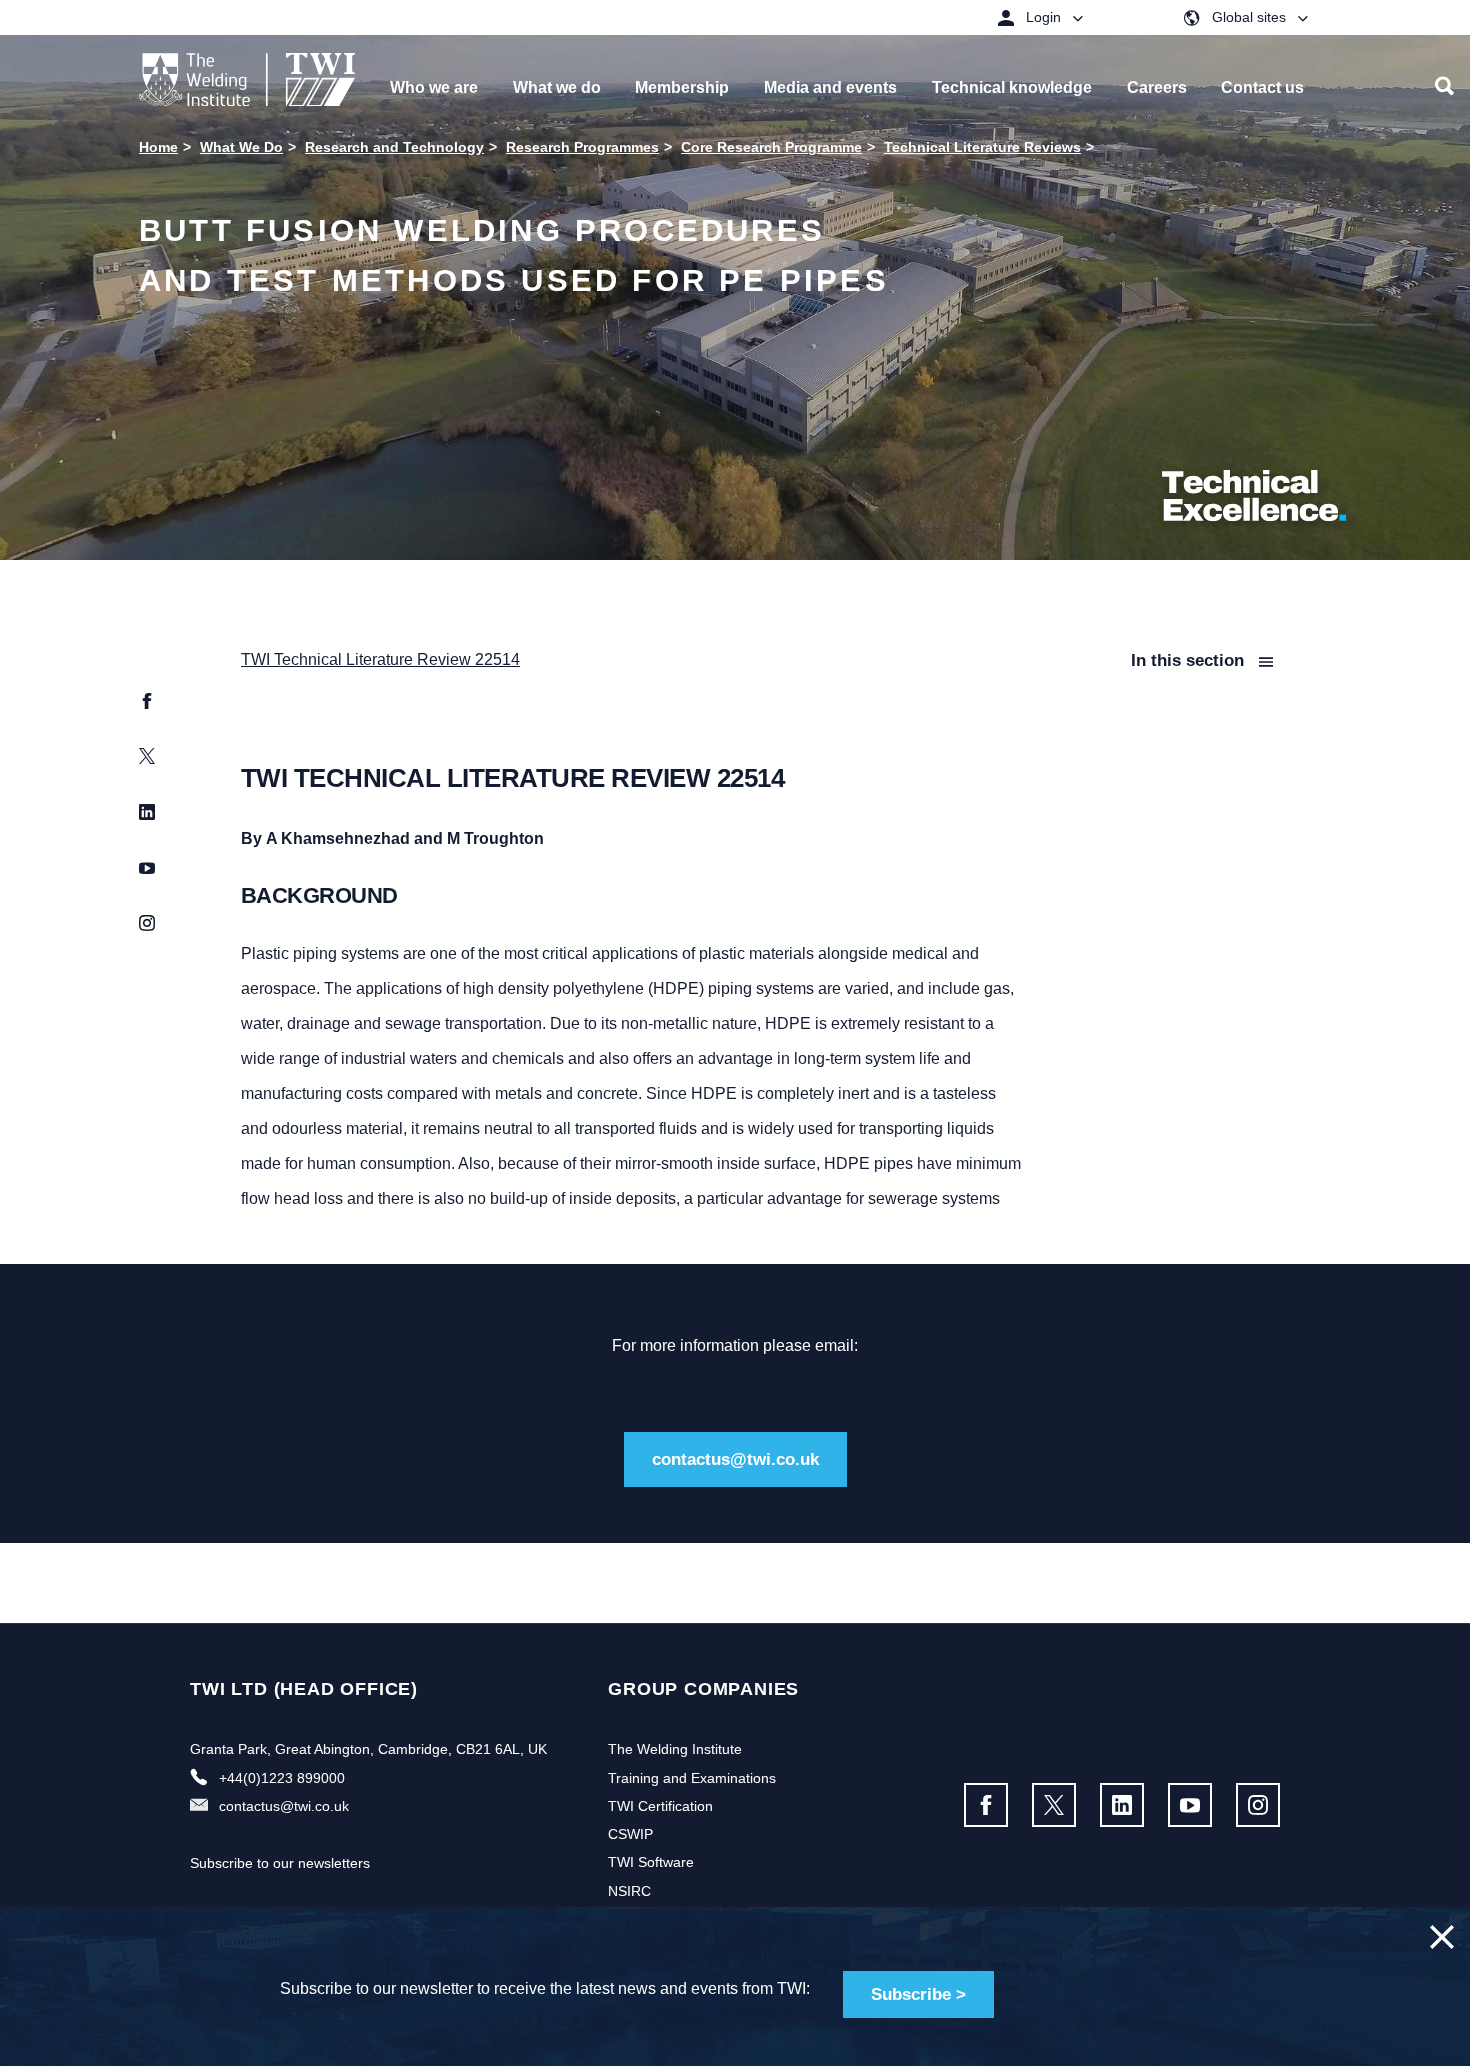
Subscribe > (918, 1994)
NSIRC (629, 1891)
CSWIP (630, 1834)
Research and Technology (394, 147)
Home (158, 147)
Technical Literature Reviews (982, 147)
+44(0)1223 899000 (282, 1778)
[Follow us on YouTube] (1190, 1805)
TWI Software (651, 1862)
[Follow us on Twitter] (1054, 1805)
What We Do (241, 147)
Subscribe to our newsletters (280, 1863)
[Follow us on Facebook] (986, 1805)
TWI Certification (660, 1806)
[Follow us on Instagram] (1258, 1805)
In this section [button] (1190, 660)
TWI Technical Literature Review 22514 (380, 659)
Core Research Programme (771, 147)
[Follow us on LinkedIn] (1122, 1805)
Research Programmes (582, 147)
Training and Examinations (692, 1778)
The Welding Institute (675, 1749)
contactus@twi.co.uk (735, 1459)
